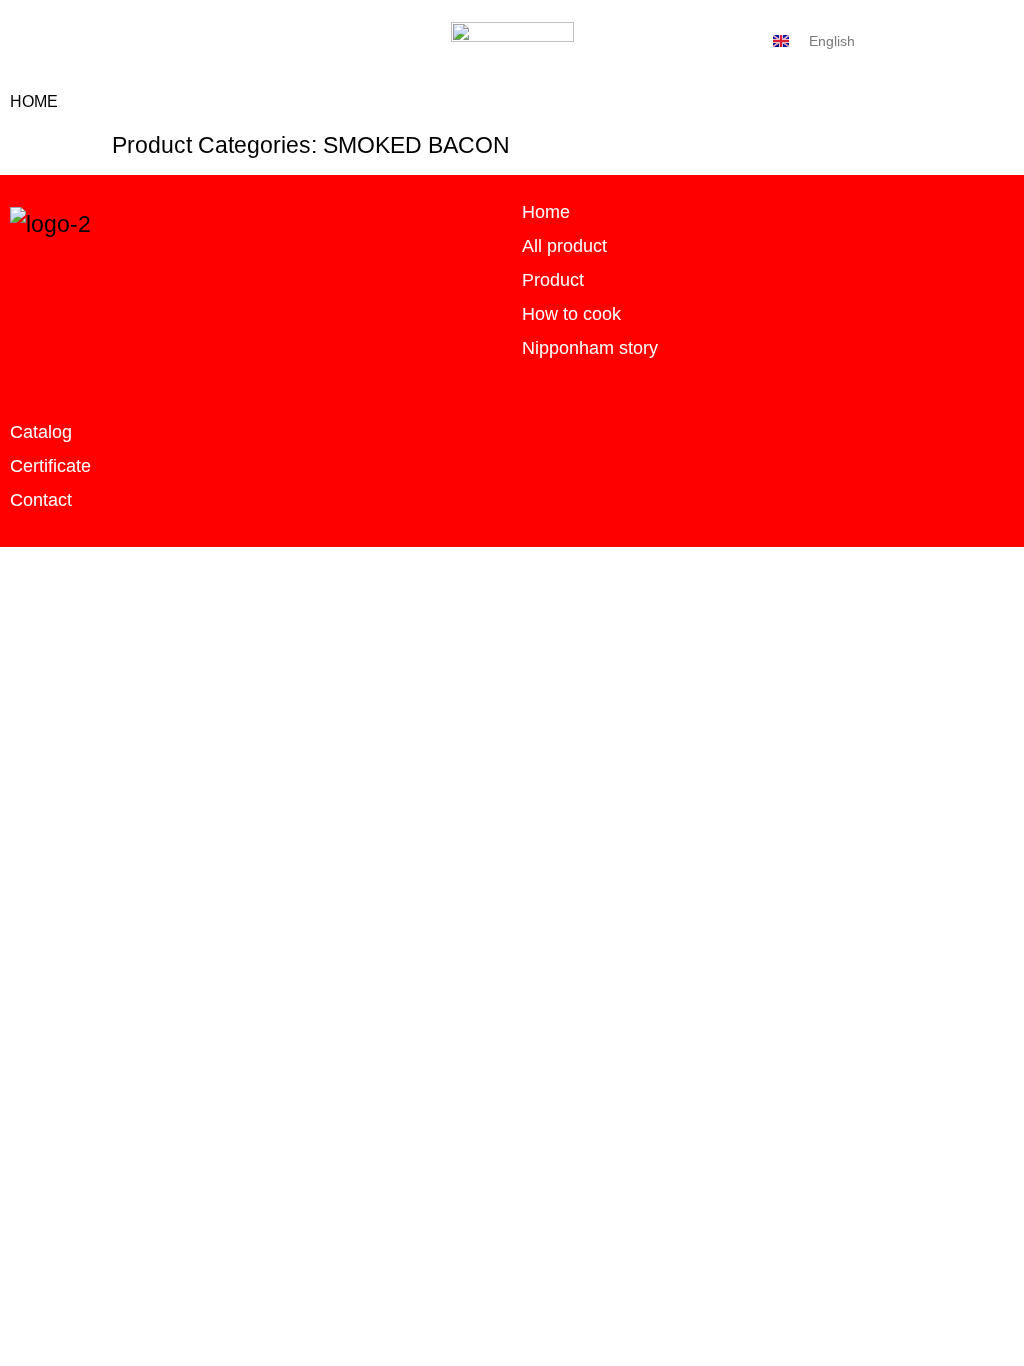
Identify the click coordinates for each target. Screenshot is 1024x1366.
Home (34, 101)
